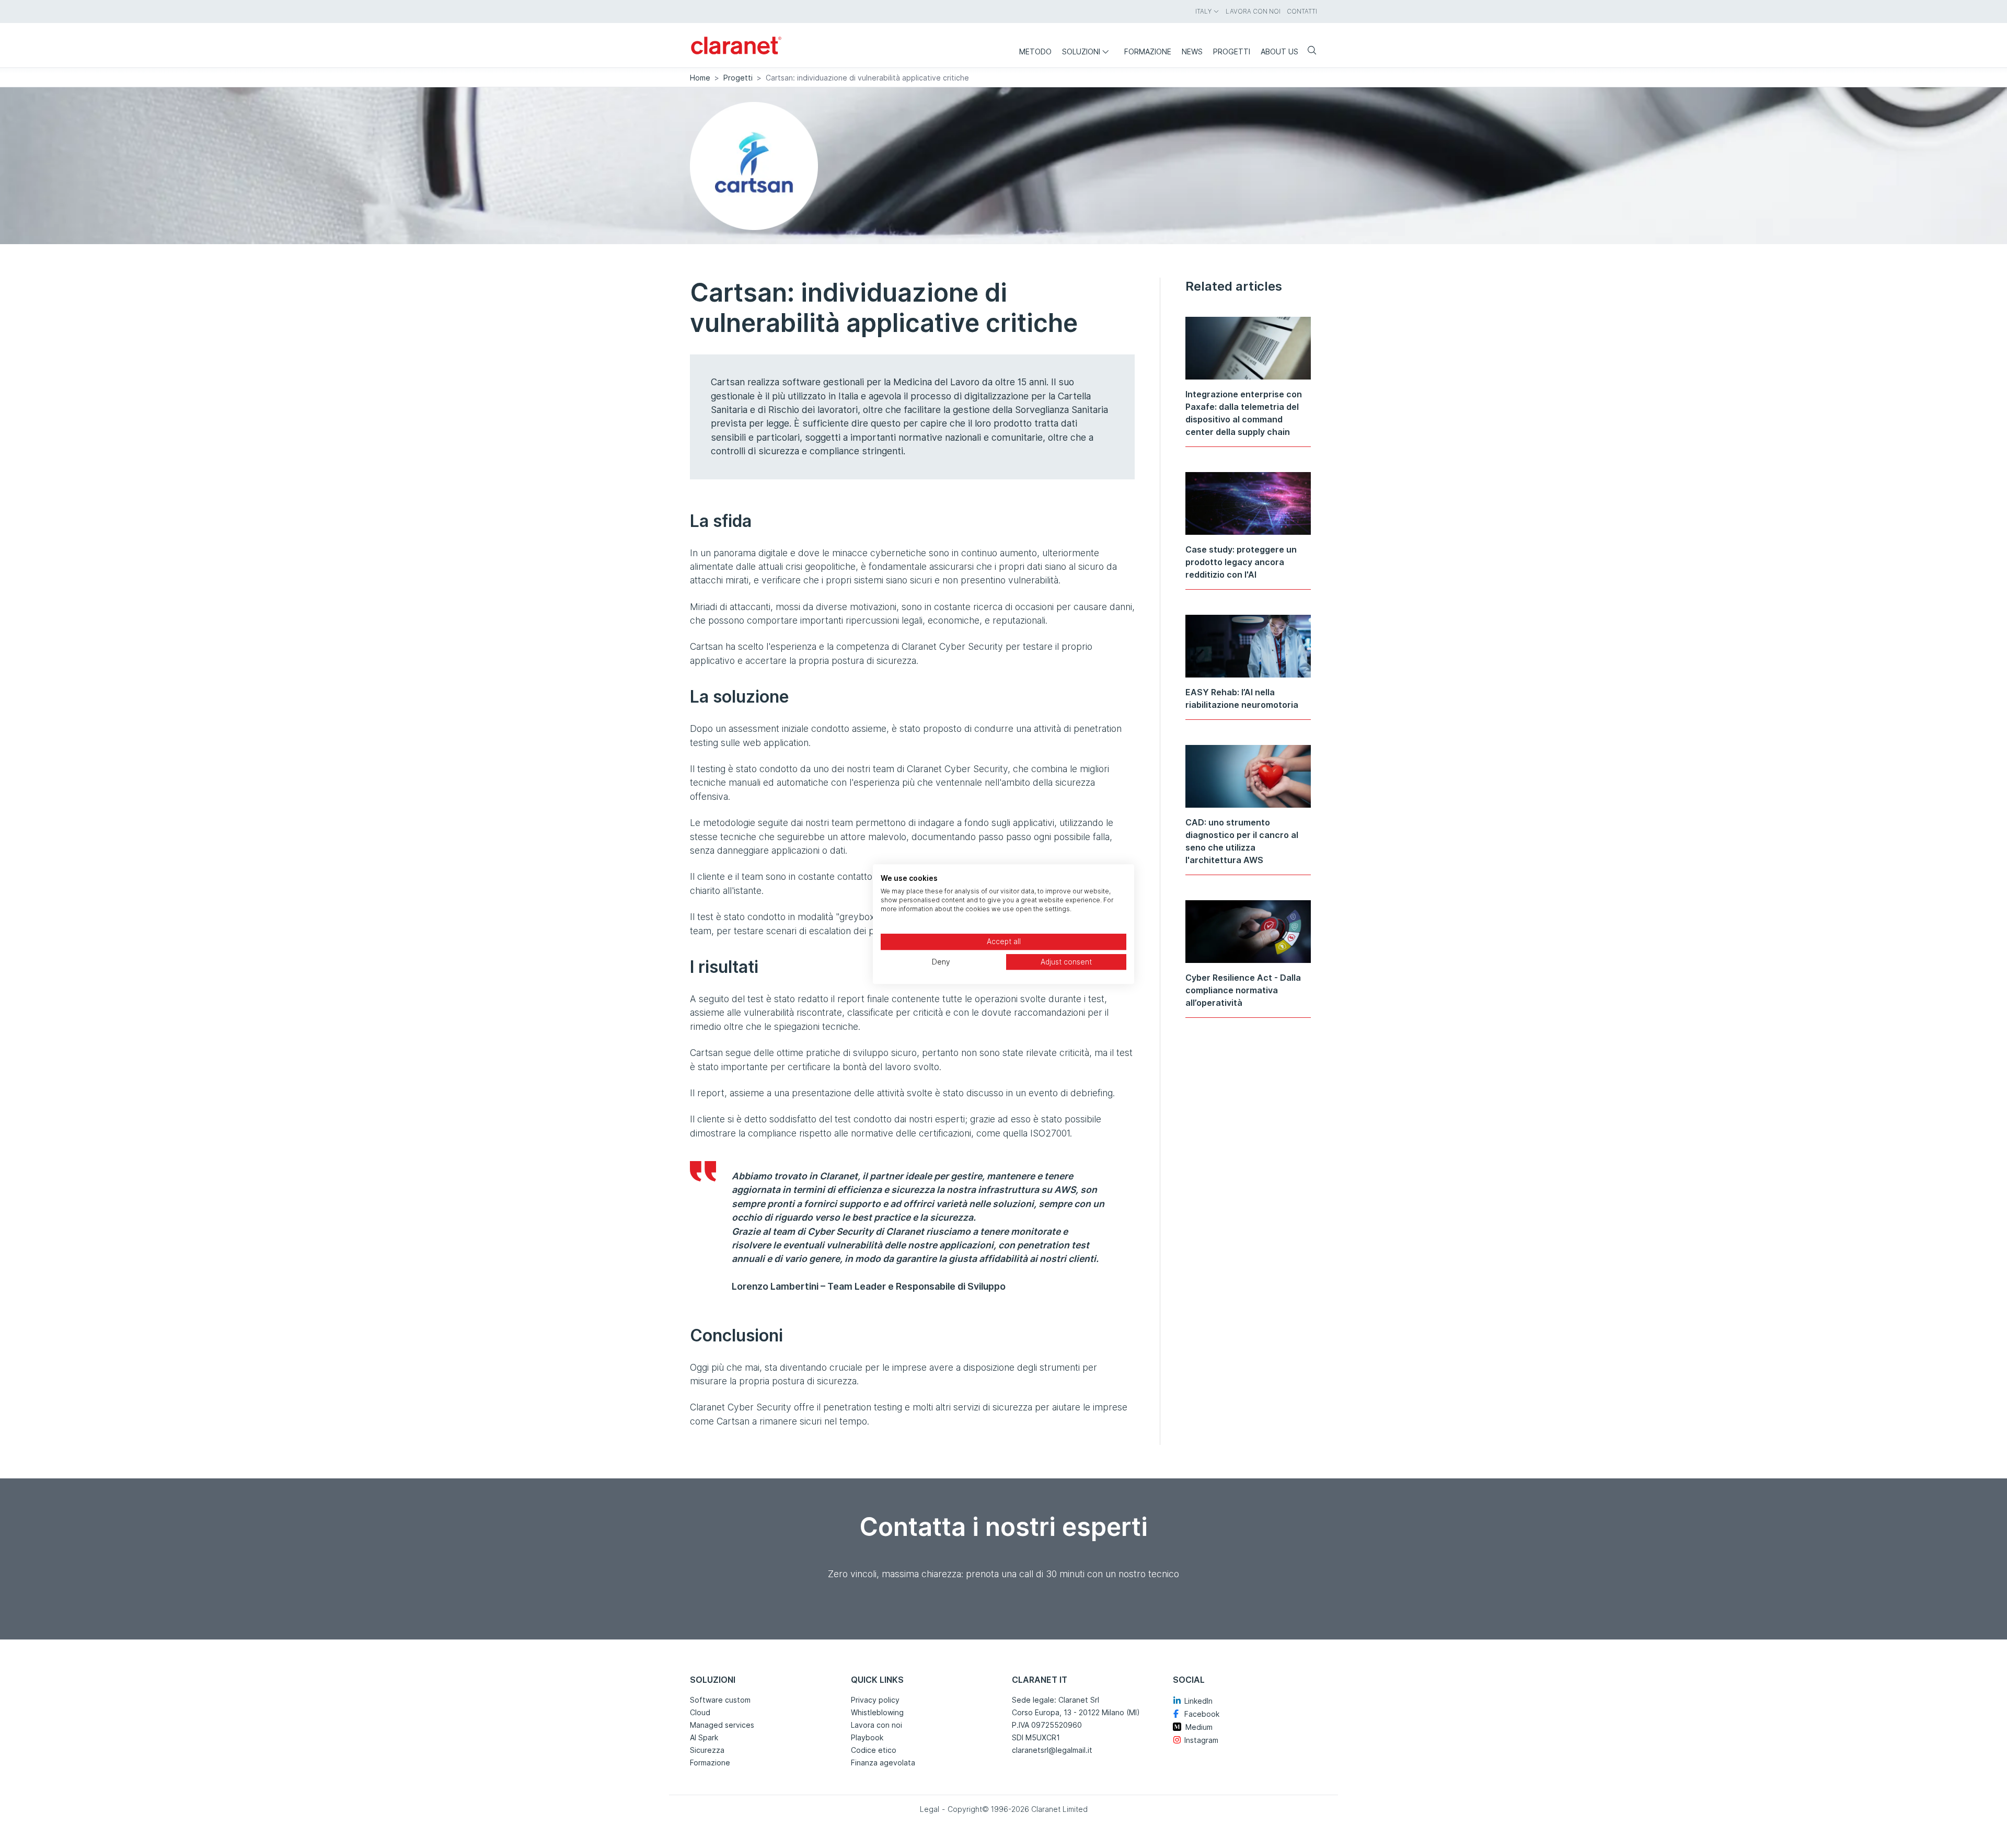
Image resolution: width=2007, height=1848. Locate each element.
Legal (930, 1809)
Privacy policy (875, 1700)
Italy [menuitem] (1203, 11)
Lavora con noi (876, 1725)
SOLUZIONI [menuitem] (1081, 51)
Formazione (710, 1763)
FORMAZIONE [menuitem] (1148, 51)
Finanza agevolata (883, 1763)
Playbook (867, 1737)
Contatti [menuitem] (1302, 11)
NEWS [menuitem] (1192, 51)
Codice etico (874, 1750)
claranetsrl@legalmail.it (1052, 1750)
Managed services (722, 1725)
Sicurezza (707, 1750)
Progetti (738, 78)
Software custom (720, 1700)
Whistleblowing (877, 1712)
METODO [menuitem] (1035, 51)
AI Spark (704, 1737)
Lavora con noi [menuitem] (1253, 11)
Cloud (700, 1712)
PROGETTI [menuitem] (1232, 51)
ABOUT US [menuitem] (1279, 51)
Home (700, 78)
